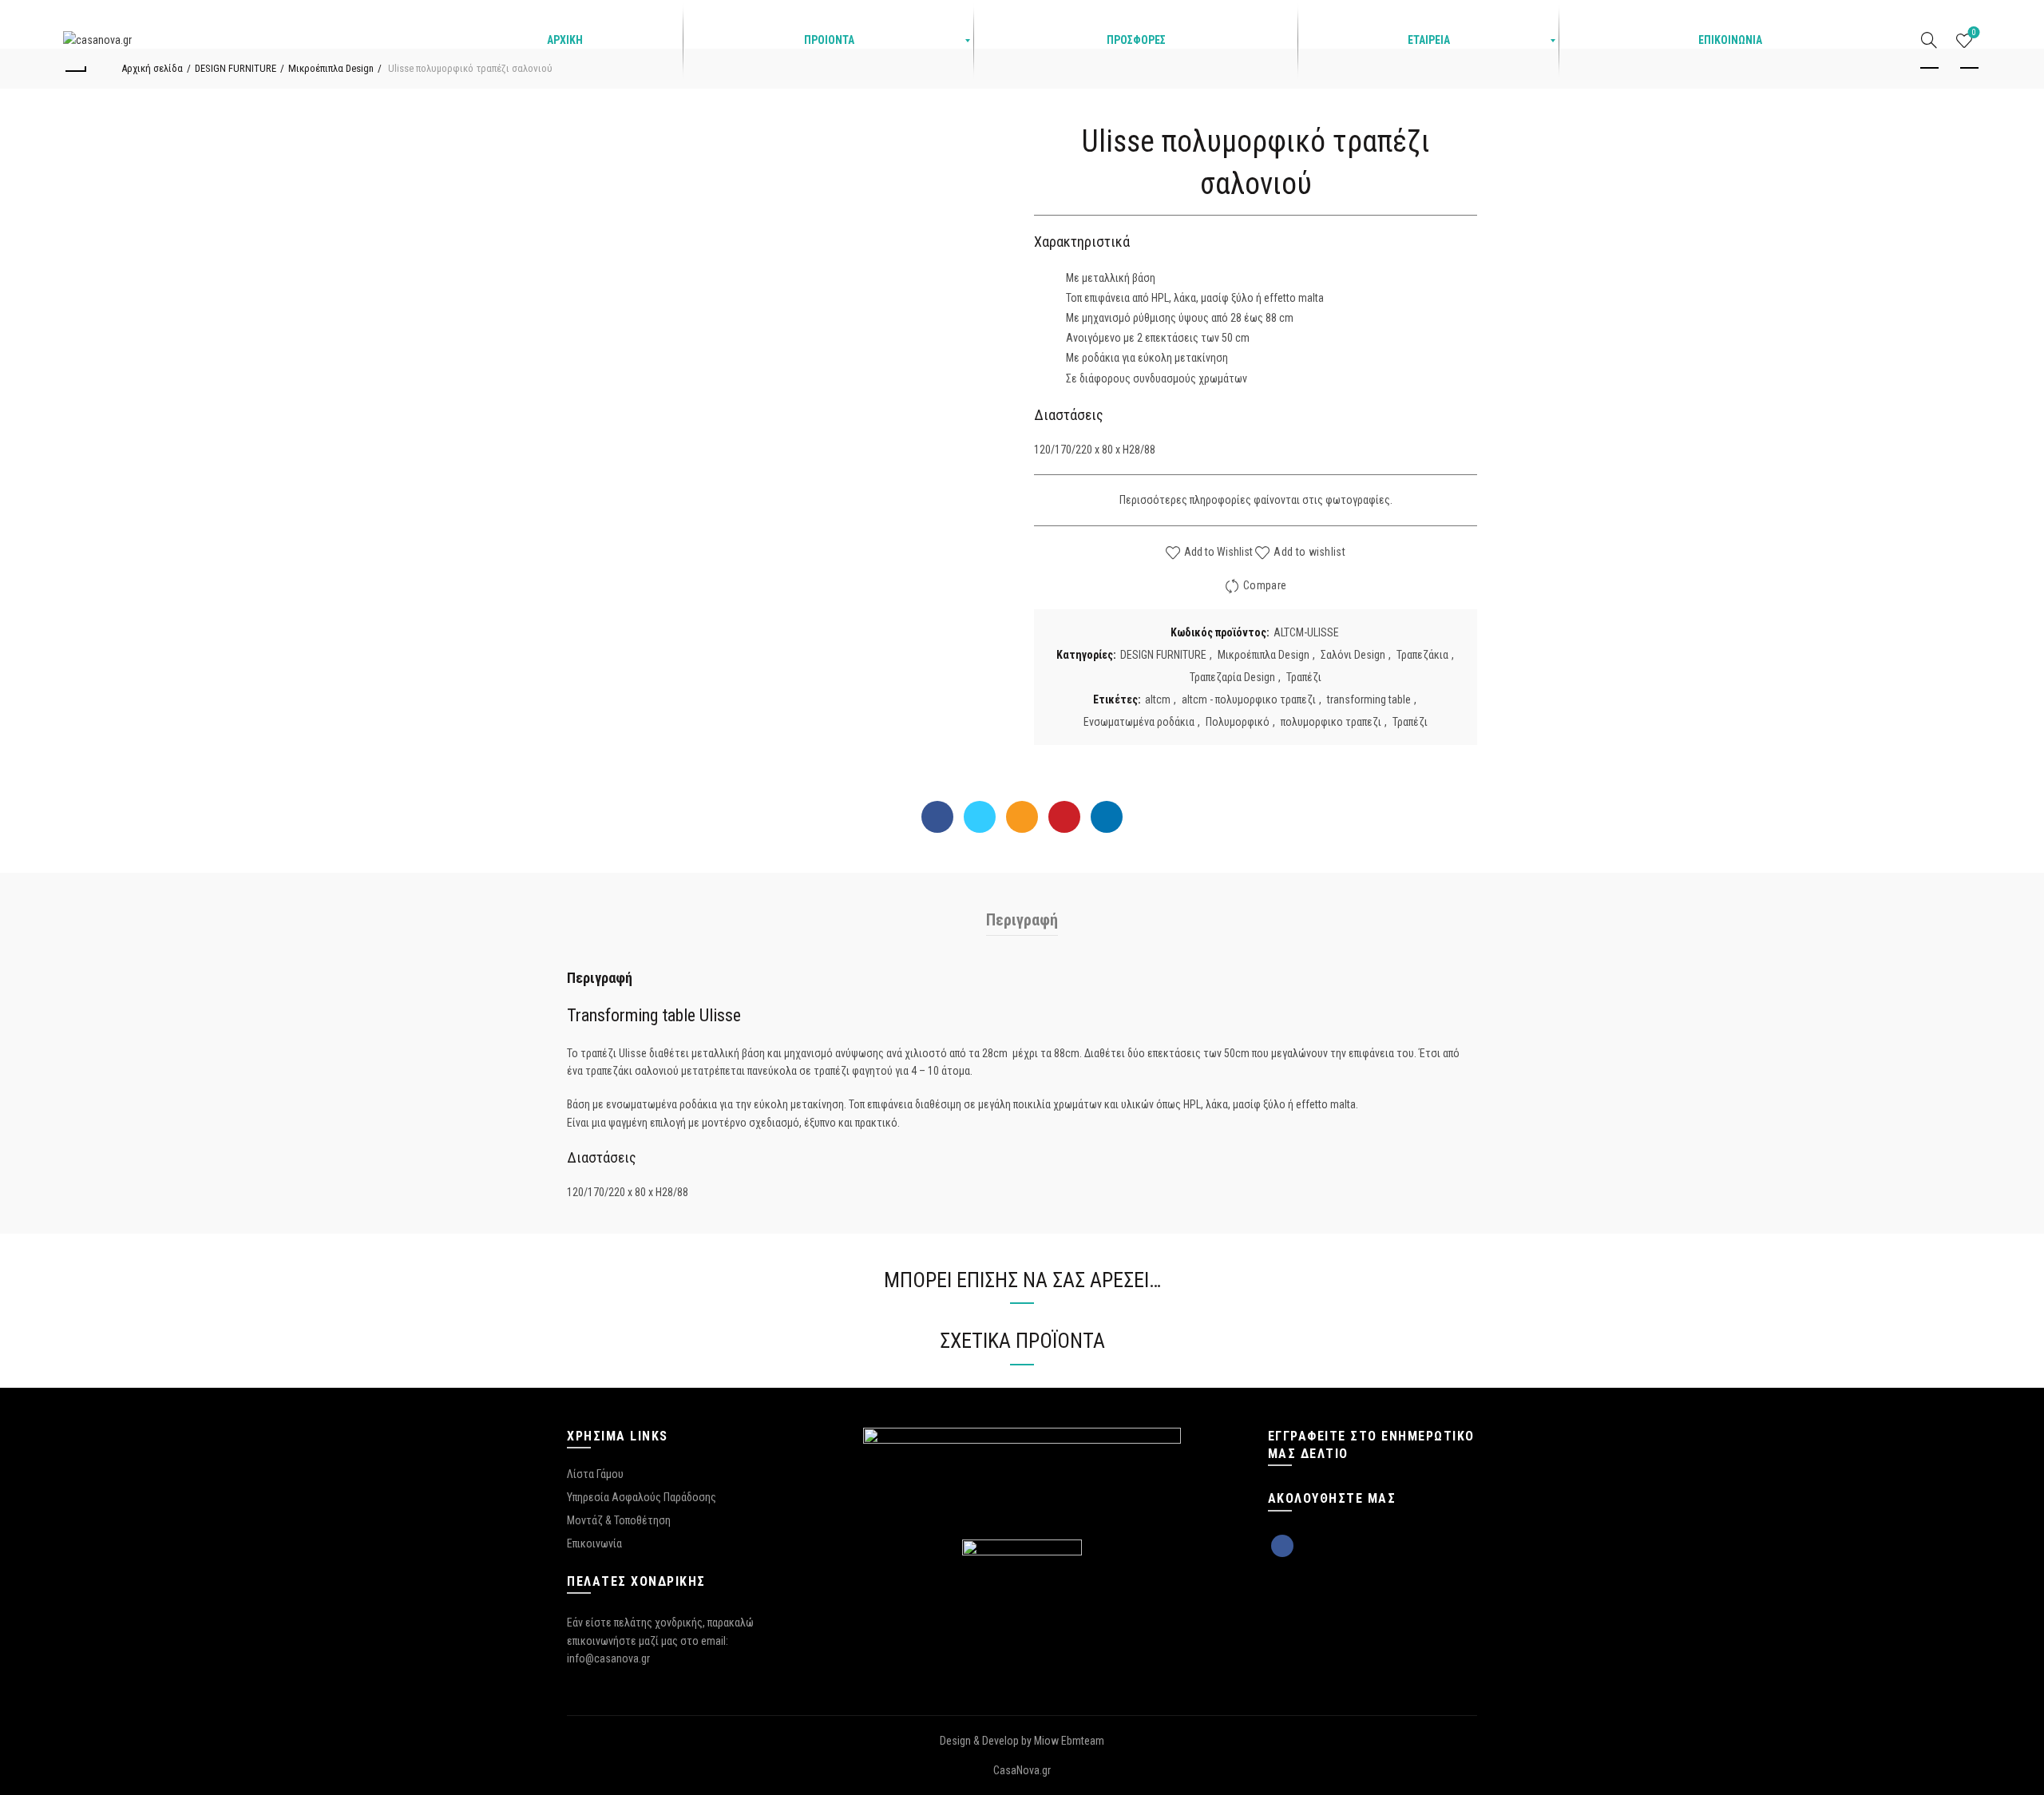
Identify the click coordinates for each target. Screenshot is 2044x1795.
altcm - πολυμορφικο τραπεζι (1249, 699)
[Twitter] (980, 817)
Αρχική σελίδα (152, 68)
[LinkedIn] (1107, 817)
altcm (1158, 699)
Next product (1969, 69)
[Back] (75, 69)
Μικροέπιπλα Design (331, 68)
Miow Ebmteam (1069, 1741)
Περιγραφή (1022, 920)
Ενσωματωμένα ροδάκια (1139, 722)
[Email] (1022, 817)
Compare (1265, 585)
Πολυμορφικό (1238, 722)
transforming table (1369, 699)
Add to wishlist (1309, 552)
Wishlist (1974, 33)
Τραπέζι (1304, 677)
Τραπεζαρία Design (1232, 677)
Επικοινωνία (594, 1543)
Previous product (1929, 69)
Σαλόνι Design (1353, 655)
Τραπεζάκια (1422, 655)
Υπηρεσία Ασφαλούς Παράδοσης (642, 1497)
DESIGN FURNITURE (236, 68)
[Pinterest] (1064, 817)
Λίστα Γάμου (595, 1474)
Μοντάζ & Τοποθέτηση (619, 1520)
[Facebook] (937, 817)
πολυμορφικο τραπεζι (1331, 722)
